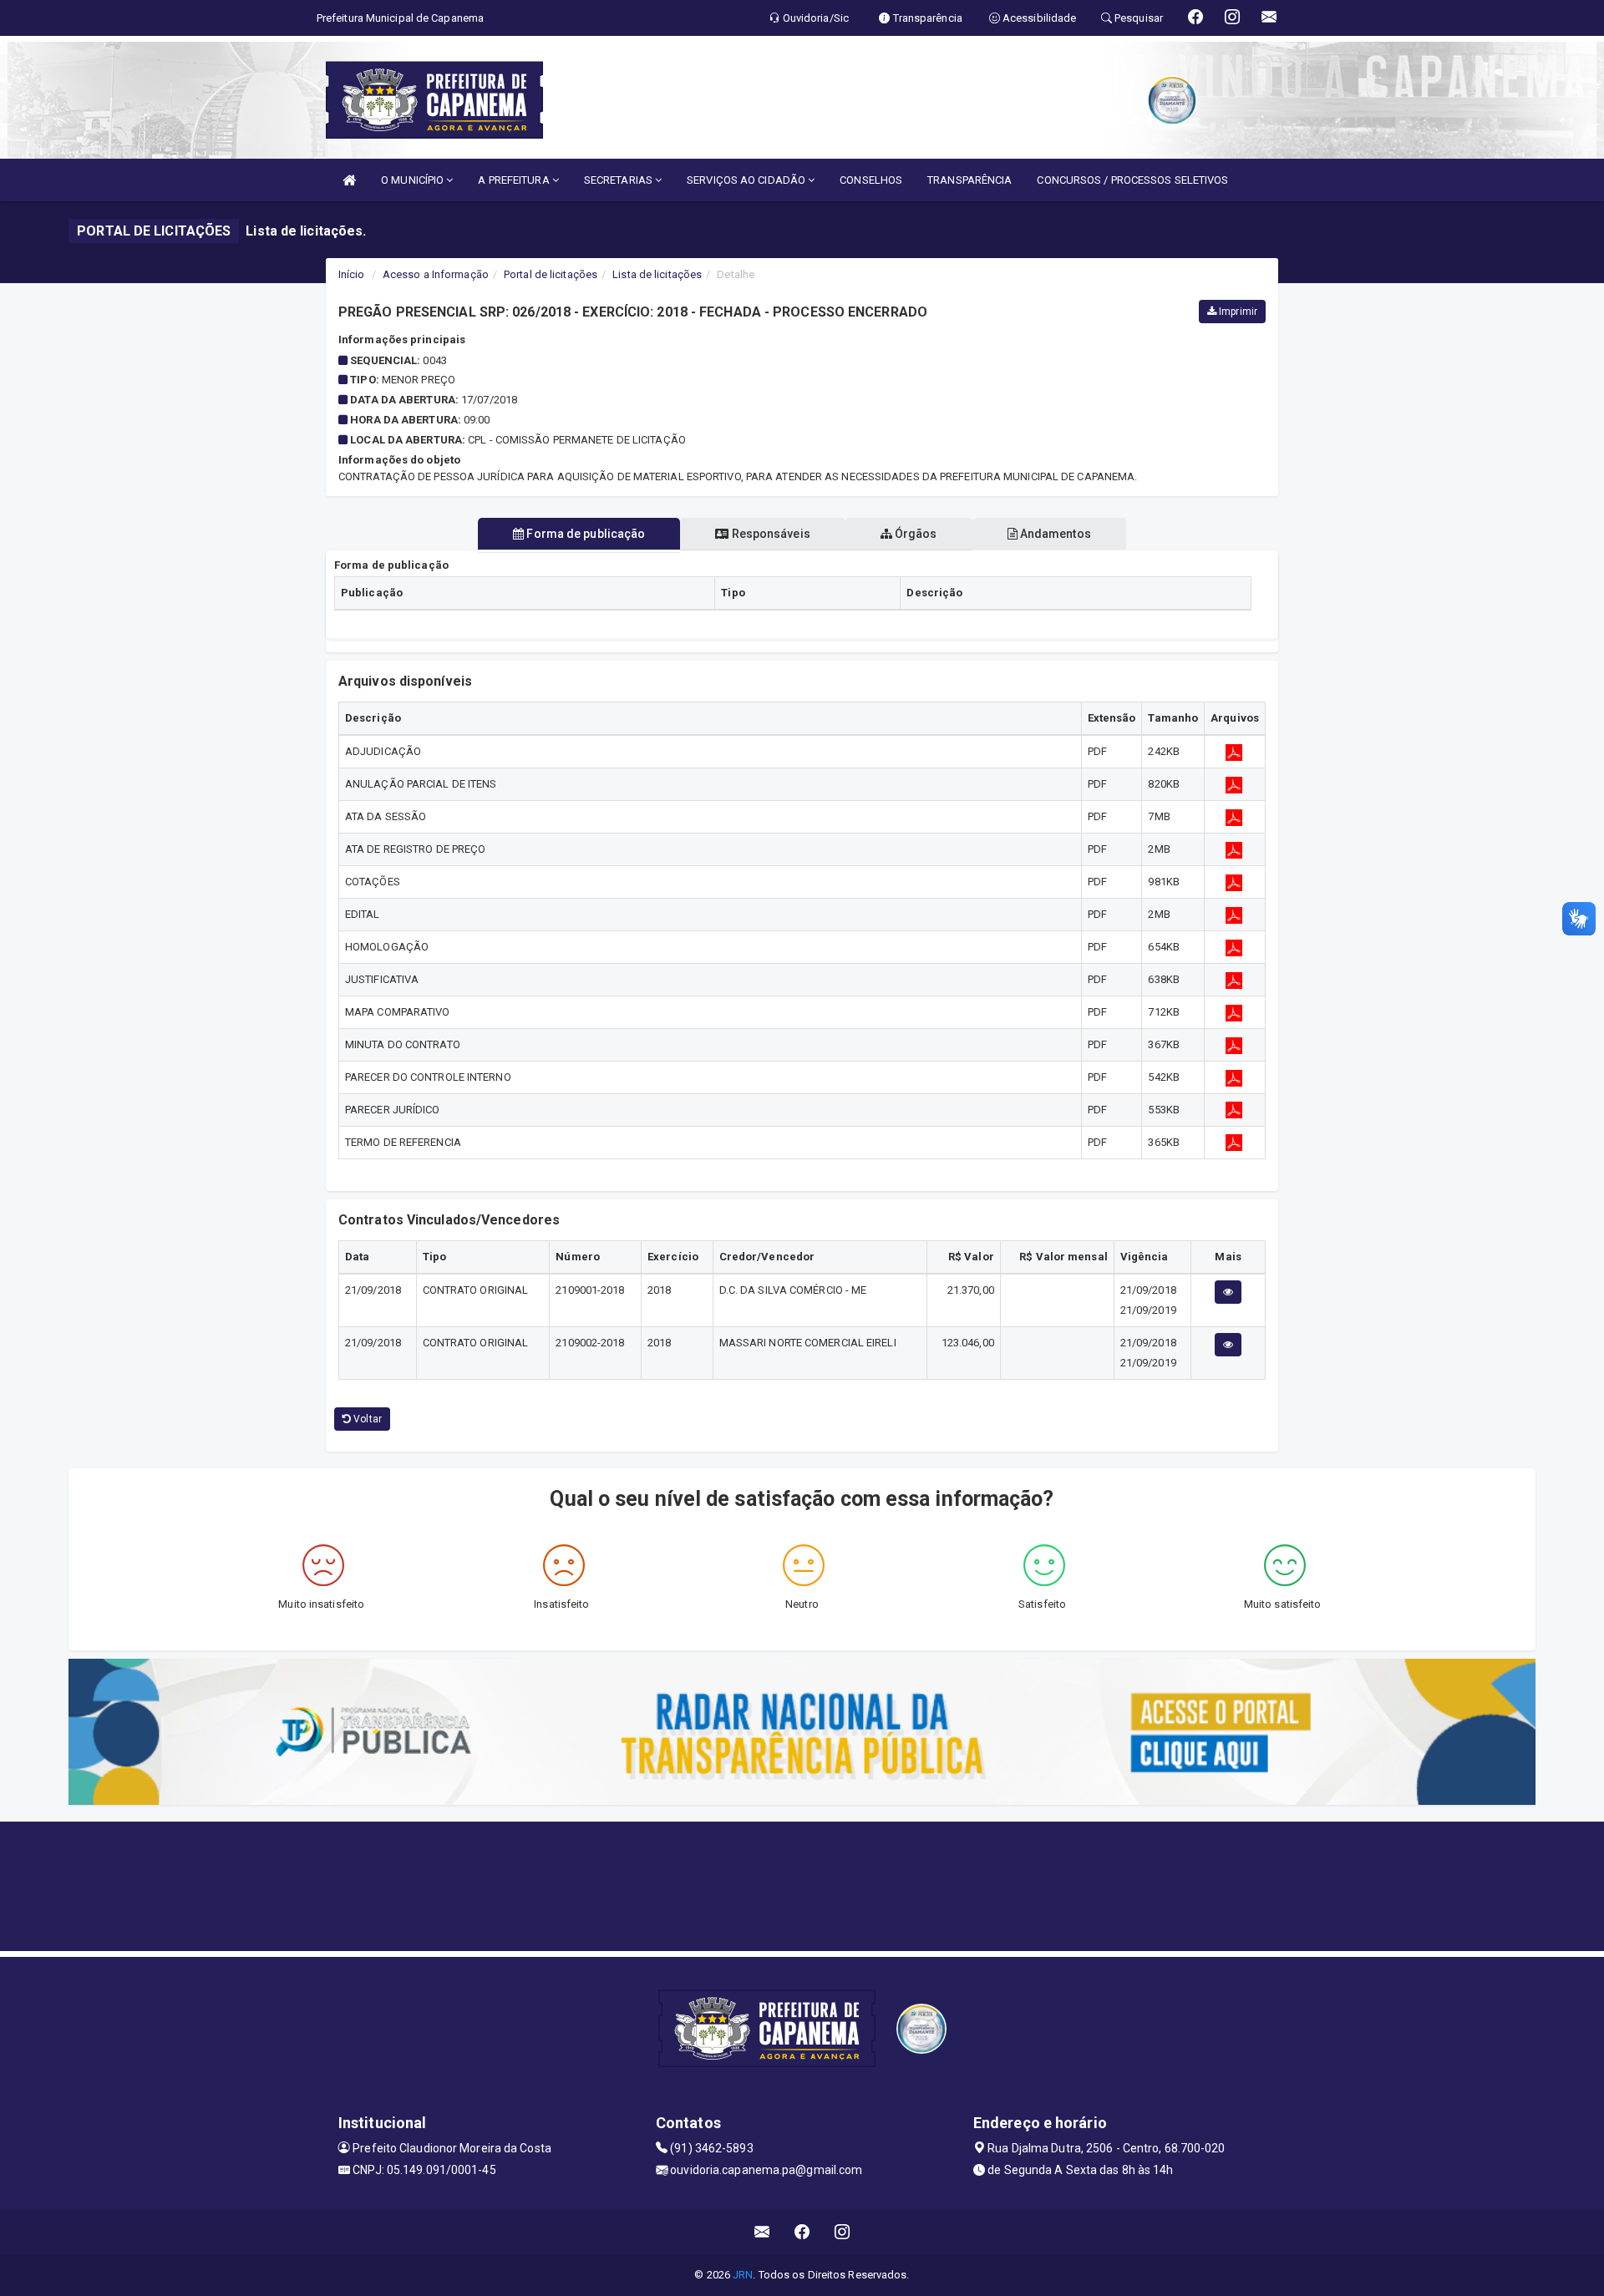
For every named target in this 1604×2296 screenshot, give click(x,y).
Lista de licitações (657, 274)
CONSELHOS (871, 180)
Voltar (366, 1419)
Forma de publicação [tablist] (584, 534)
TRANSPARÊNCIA (970, 180)
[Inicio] (349, 180)
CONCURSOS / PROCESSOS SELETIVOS (1132, 180)
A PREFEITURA (515, 180)
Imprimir (1237, 312)
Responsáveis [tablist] (769, 534)
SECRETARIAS (619, 180)
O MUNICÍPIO (414, 180)
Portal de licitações (551, 274)
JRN (743, 2275)
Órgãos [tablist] (915, 534)
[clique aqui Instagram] (843, 2231)
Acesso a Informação (436, 274)
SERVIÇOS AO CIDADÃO (747, 180)
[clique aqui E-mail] (762, 2231)
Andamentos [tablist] (1054, 534)
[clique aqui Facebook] (802, 2231)
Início (352, 274)
